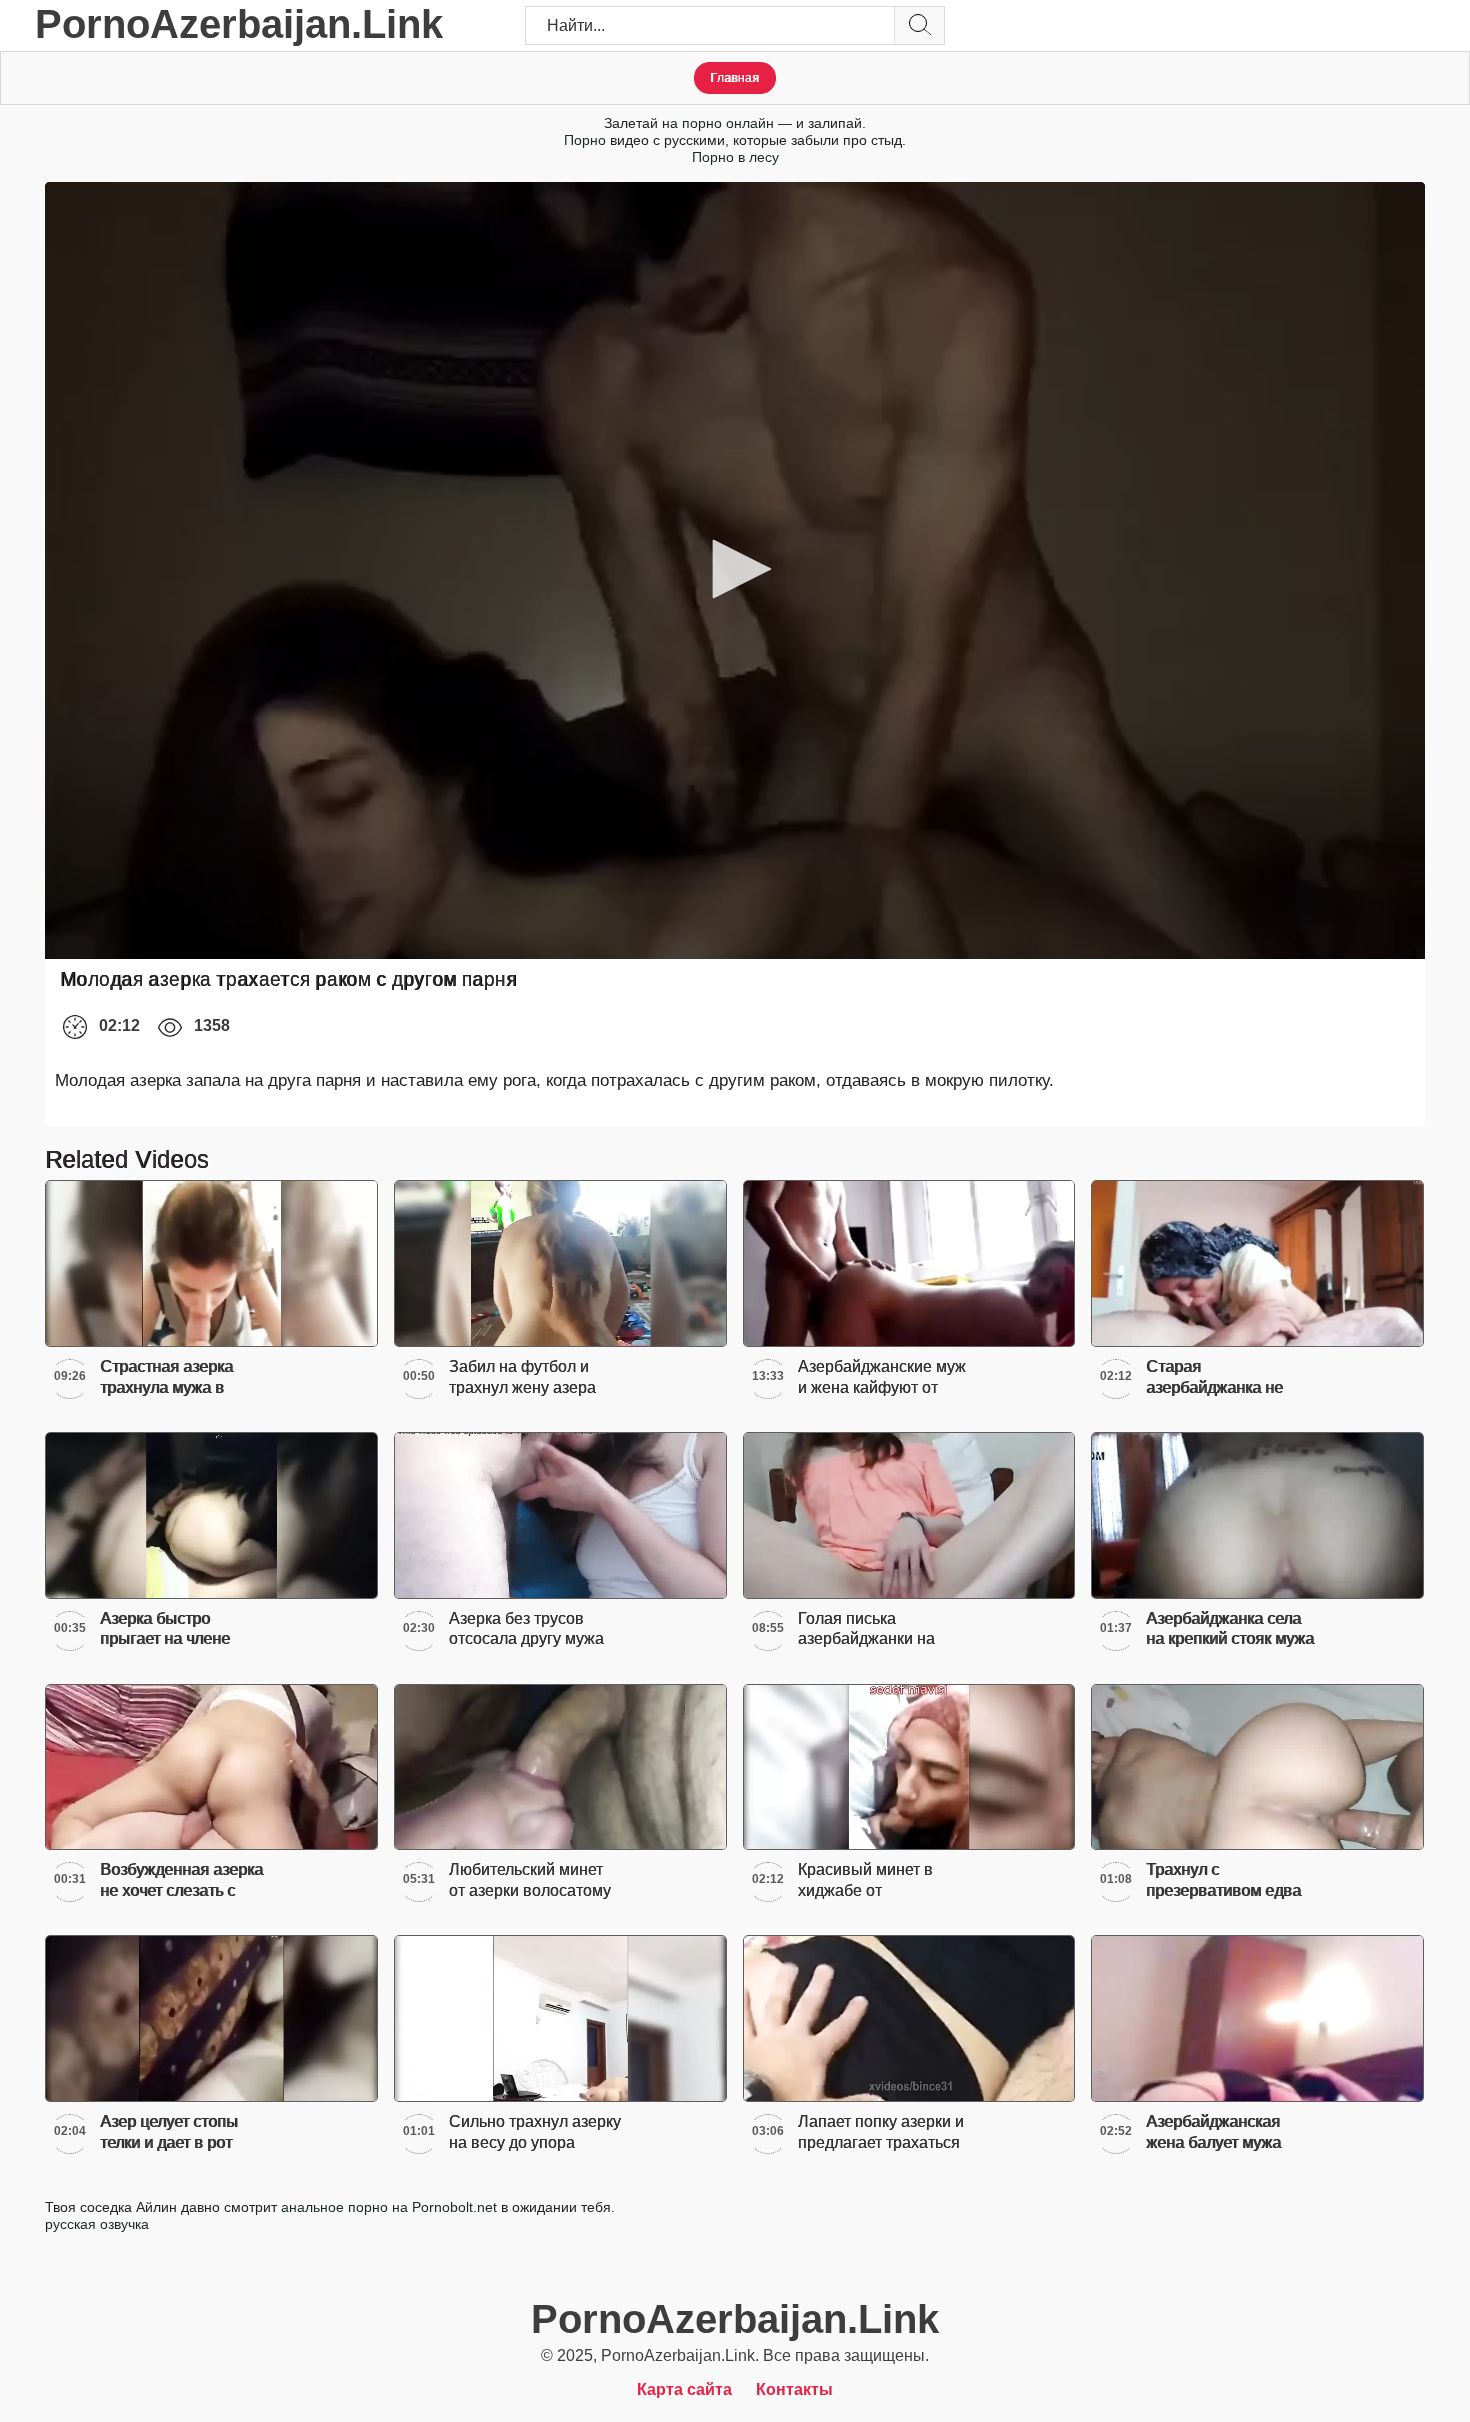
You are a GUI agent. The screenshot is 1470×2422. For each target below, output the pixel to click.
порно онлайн (728, 123)
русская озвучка (97, 2224)
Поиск (919, 25)
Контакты (794, 2389)
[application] (735, 570)
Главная (734, 78)
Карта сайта (684, 2389)
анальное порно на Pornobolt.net (389, 2207)
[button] (735, 569)
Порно (585, 140)
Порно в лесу (735, 157)
